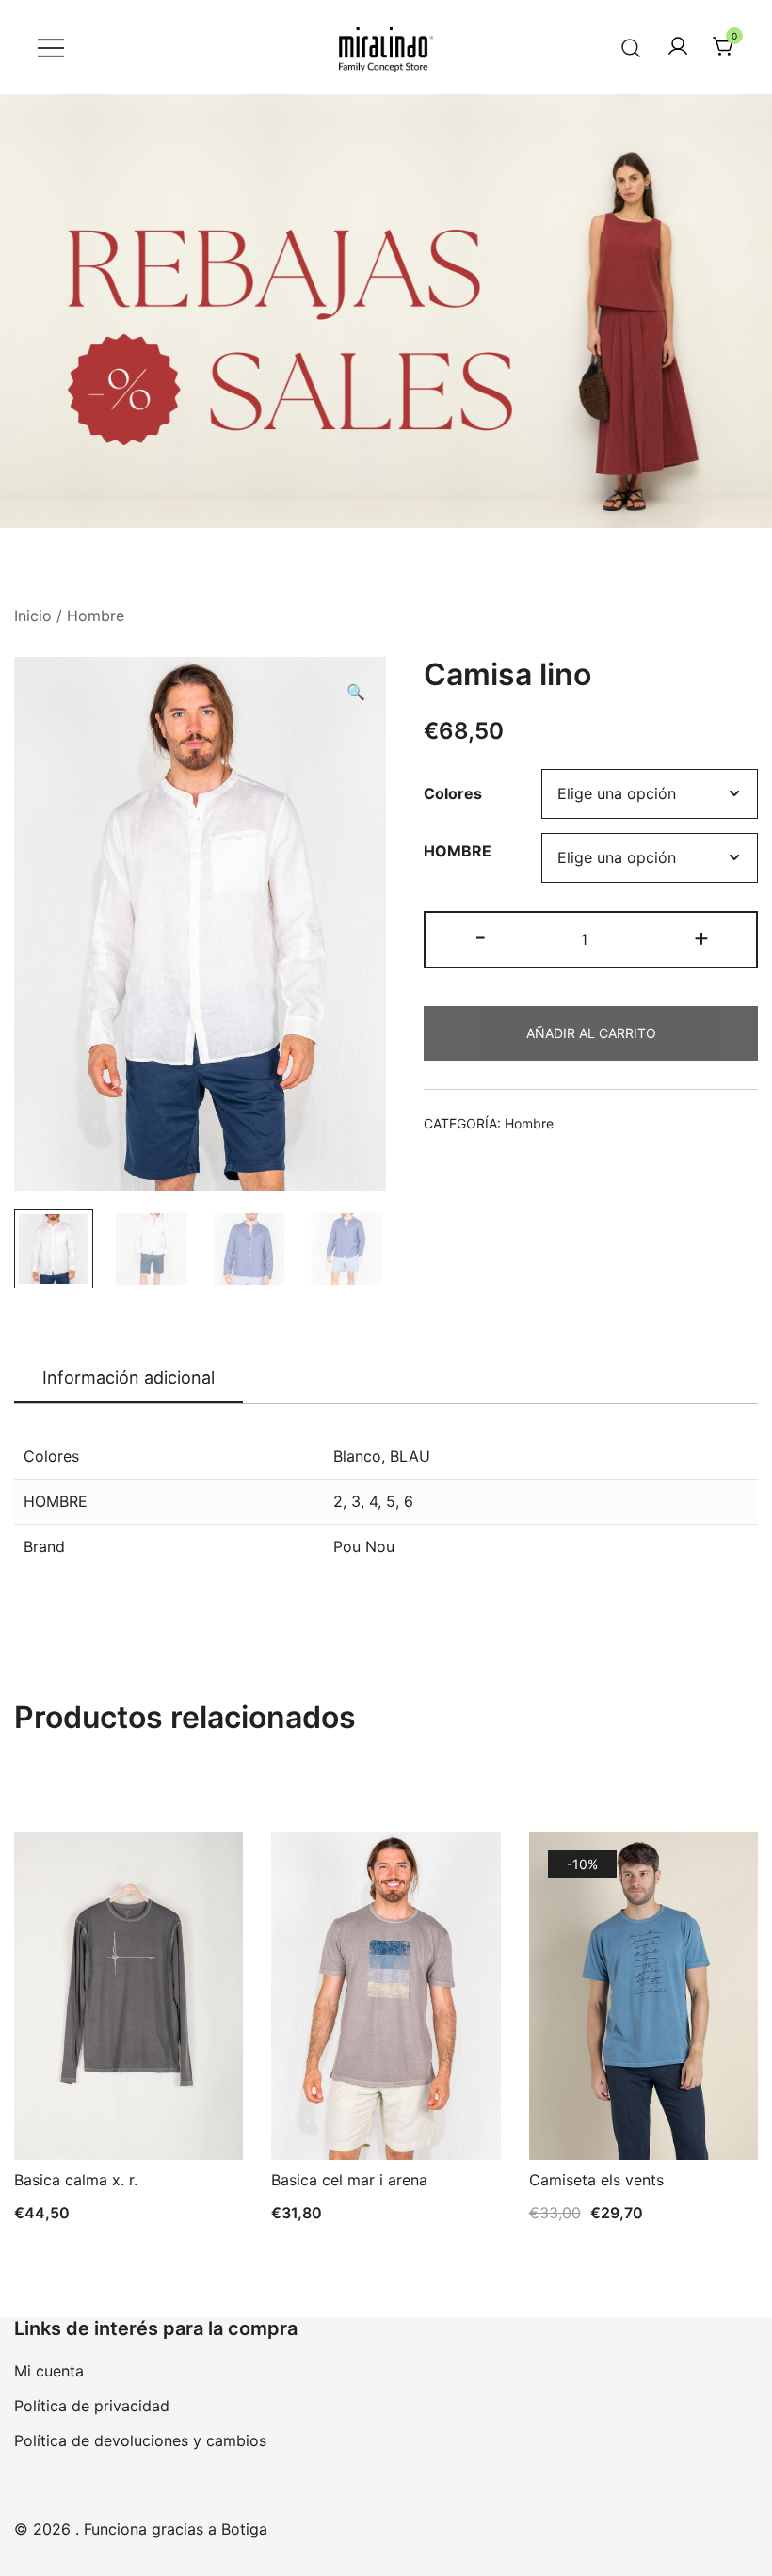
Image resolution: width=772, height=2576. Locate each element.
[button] (356, 692)
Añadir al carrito (591, 1033)
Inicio (33, 616)
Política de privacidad (92, 2406)
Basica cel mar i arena (349, 2180)
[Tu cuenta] (678, 47)
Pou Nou (364, 1546)
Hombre (96, 616)
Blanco (357, 1456)
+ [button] (701, 937)
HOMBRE (458, 851)
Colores (453, 793)
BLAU (410, 1456)
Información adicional (129, 1377)
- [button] (481, 937)
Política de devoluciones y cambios (140, 2440)
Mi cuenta (49, 2371)
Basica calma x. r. (76, 2180)
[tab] (129, 1379)
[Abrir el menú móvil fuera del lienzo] (51, 48)
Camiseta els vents (596, 2180)
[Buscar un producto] (631, 47)
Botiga (244, 2529)
